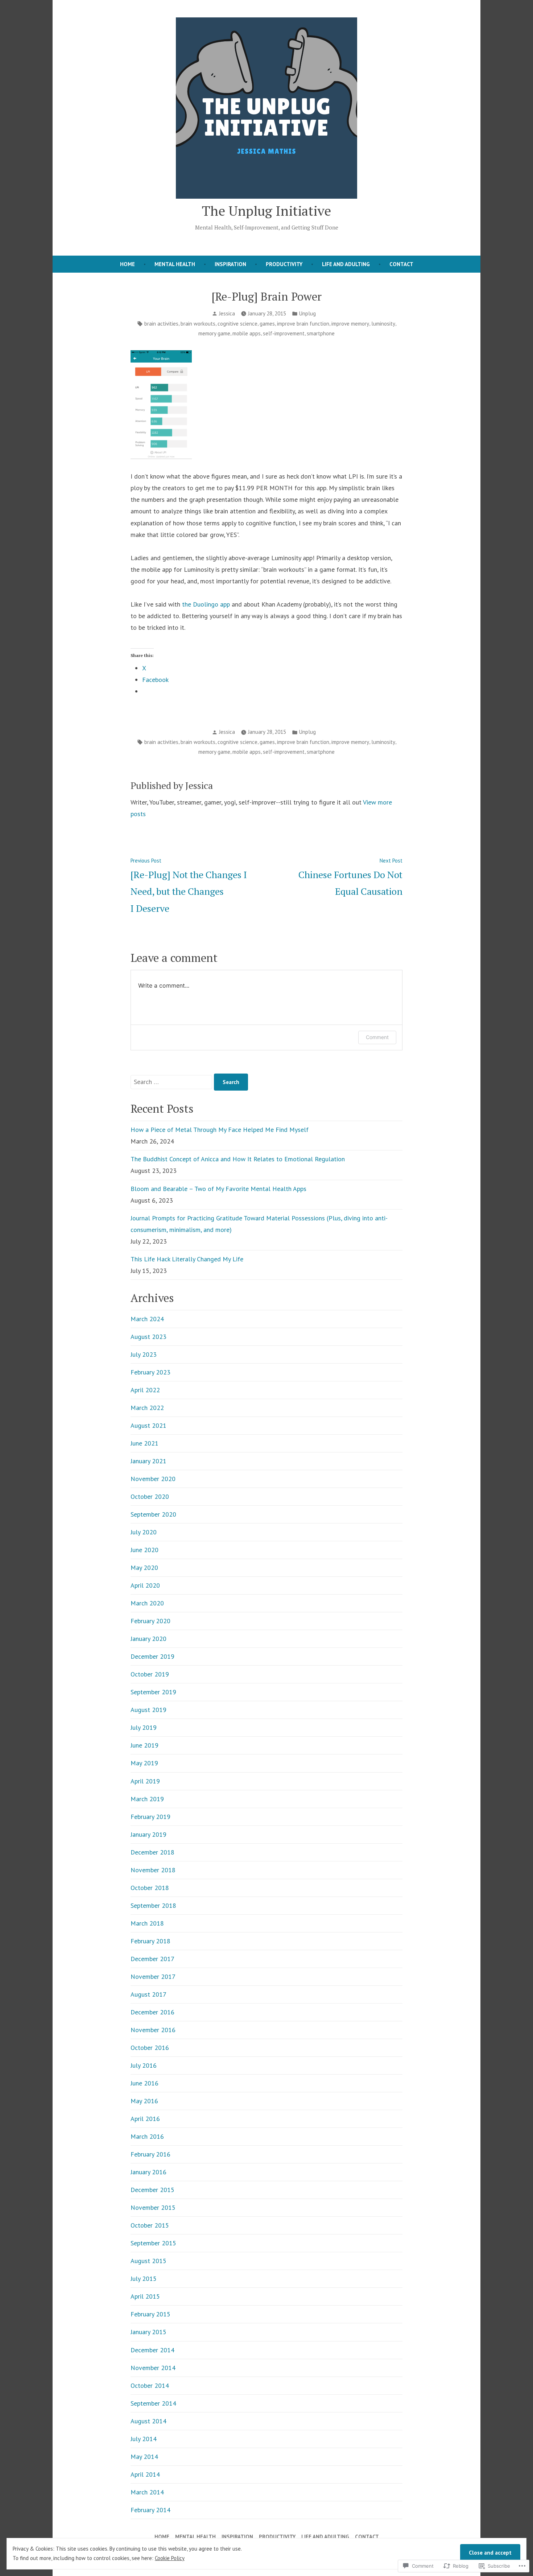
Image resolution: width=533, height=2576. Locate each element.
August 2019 (148, 1710)
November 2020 (153, 1479)
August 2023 (148, 1337)
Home (127, 264)
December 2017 (152, 1959)
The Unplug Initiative (266, 211)
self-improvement (284, 333)
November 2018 (153, 1870)
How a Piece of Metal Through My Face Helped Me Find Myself (220, 1130)
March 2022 (147, 1408)
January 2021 (148, 1461)
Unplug (307, 313)
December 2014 (152, 2350)
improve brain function (303, 324)
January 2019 (148, 1834)
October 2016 (150, 2048)
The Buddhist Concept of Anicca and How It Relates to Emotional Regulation (238, 1159)
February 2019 (150, 1817)
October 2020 (150, 1496)
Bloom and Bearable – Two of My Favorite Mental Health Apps (218, 1189)
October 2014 (150, 2385)
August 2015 (148, 2261)
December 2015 (152, 2190)
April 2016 (145, 2119)
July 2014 (144, 2439)
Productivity (284, 264)
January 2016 (148, 2172)
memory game (214, 333)
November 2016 (153, 2030)
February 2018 (150, 1941)
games (267, 324)
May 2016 (144, 2101)
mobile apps (247, 333)
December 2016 (152, 2012)
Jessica (227, 313)
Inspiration (230, 264)
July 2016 (144, 2065)
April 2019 (145, 1781)
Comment (377, 1037)
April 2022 (145, 1390)
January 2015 (148, 2332)
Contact (401, 264)
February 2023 (150, 1372)
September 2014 (153, 2403)
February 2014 (150, 2510)
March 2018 (147, 1923)
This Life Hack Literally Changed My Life (187, 1259)
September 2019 (153, 1692)
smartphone (321, 333)
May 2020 (144, 1568)
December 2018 (152, 1852)
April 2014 (145, 2474)
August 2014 (148, 2421)
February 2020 (150, 1621)
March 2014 (147, 2492)
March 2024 (147, 1319)
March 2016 (147, 2136)
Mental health (175, 264)
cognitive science (237, 324)
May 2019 (144, 1763)
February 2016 (150, 2154)
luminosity (383, 324)
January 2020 (148, 1639)
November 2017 (153, 1977)
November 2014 (153, 2368)
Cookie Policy (170, 2558)
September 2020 (153, 1514)
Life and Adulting (346, 264)
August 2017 (148, 1994)
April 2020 (145, 1585)
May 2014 (144, 2457)
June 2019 (144, 1745)
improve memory (350, 324)
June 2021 (144, 1443)
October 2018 (150, 1888)
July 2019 (144, 1727)
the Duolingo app (206, 604)
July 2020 (144, 1532)
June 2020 (144, 1550)
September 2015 (153, 2243)
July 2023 (144, 1354)
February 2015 (150, 2314)
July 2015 (144, 2279)
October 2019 (150, 1674)
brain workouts (198, 324)
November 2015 (153, 2207)
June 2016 (144, 2083)
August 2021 (148, 1425)
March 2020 (147, 1603)
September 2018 (153, 1905)
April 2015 (145, 2296)
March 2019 (147, 1799)
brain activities (161, 324)
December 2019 (152, 1656)
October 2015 (150, 2225)
